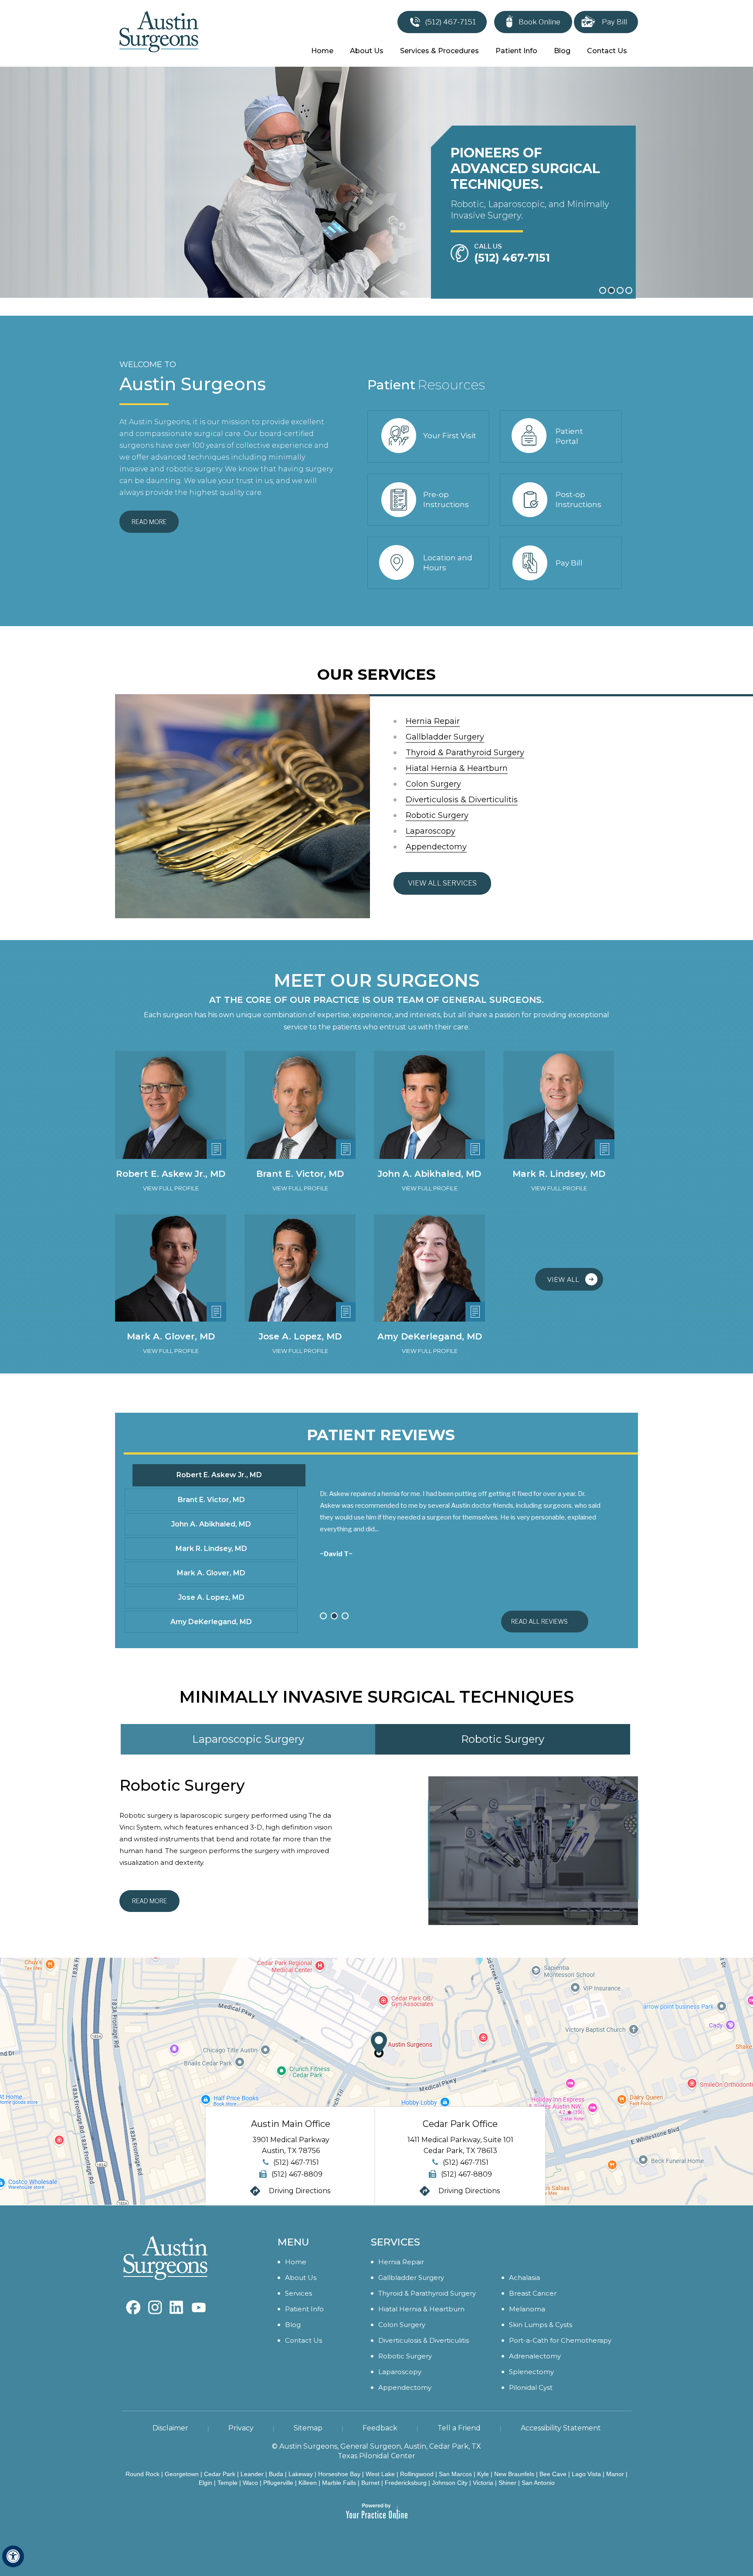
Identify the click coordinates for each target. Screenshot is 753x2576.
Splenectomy (531, 2372)
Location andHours (448, 563)
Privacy (241, 2428)
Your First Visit (450, 436)
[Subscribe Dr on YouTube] (177, 2303)
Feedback (380, 2428)
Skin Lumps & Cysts (541, 2325)
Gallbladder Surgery (445, 737)
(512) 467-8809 (297, 2174)
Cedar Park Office (460, 2124)
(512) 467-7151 (451, 22)
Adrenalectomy (535, 2356)
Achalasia (524, 2278)
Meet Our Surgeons (376, 981)
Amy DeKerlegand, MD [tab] (211, 1622)
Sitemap (308, 2428)
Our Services (376, 674)
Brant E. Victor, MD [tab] (211, 1500)
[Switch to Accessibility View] (13, 2556)
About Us (367, 51)
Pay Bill (614, 22)
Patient (426, 385)
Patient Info (516, 51)
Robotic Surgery (437, 815)
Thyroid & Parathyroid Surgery (465, 753)
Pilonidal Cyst (531, 2387)
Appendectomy (436, 847)
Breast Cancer (533, 2293)
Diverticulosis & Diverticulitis (462, 800)
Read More (149, 522)
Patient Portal (569, 436)
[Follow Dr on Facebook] (133, 2303)
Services (298, 2293)
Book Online (539, 22)
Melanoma (527, 2309)
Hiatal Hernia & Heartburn (457, 768)
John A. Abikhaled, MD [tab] (211, 1524)
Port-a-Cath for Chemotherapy (560, 2340)
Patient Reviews (381, 1435)
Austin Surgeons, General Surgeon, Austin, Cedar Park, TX (380, 2446)
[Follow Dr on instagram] (155, 2303)
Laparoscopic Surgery (248, 1739)
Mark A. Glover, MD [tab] (211, 1573)
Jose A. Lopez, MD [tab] (211, 1597)
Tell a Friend (459, 2428)
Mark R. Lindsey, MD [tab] (211, 1549)
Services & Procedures (439, 51)
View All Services (442, 883)
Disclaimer (170, 2428)
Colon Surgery (433, 784)
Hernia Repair (433, 721)
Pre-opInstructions (446, 499)
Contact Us (607, 51)
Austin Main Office (291, 2124)
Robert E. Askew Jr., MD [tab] (219, 1475)
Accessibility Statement (561, 2428)
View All (563, 1280)
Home (322, 51)
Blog (562, 51)
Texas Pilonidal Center (376, 2456)
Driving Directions (300, 2191)
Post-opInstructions (578, 499)
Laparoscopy (431, 831)
